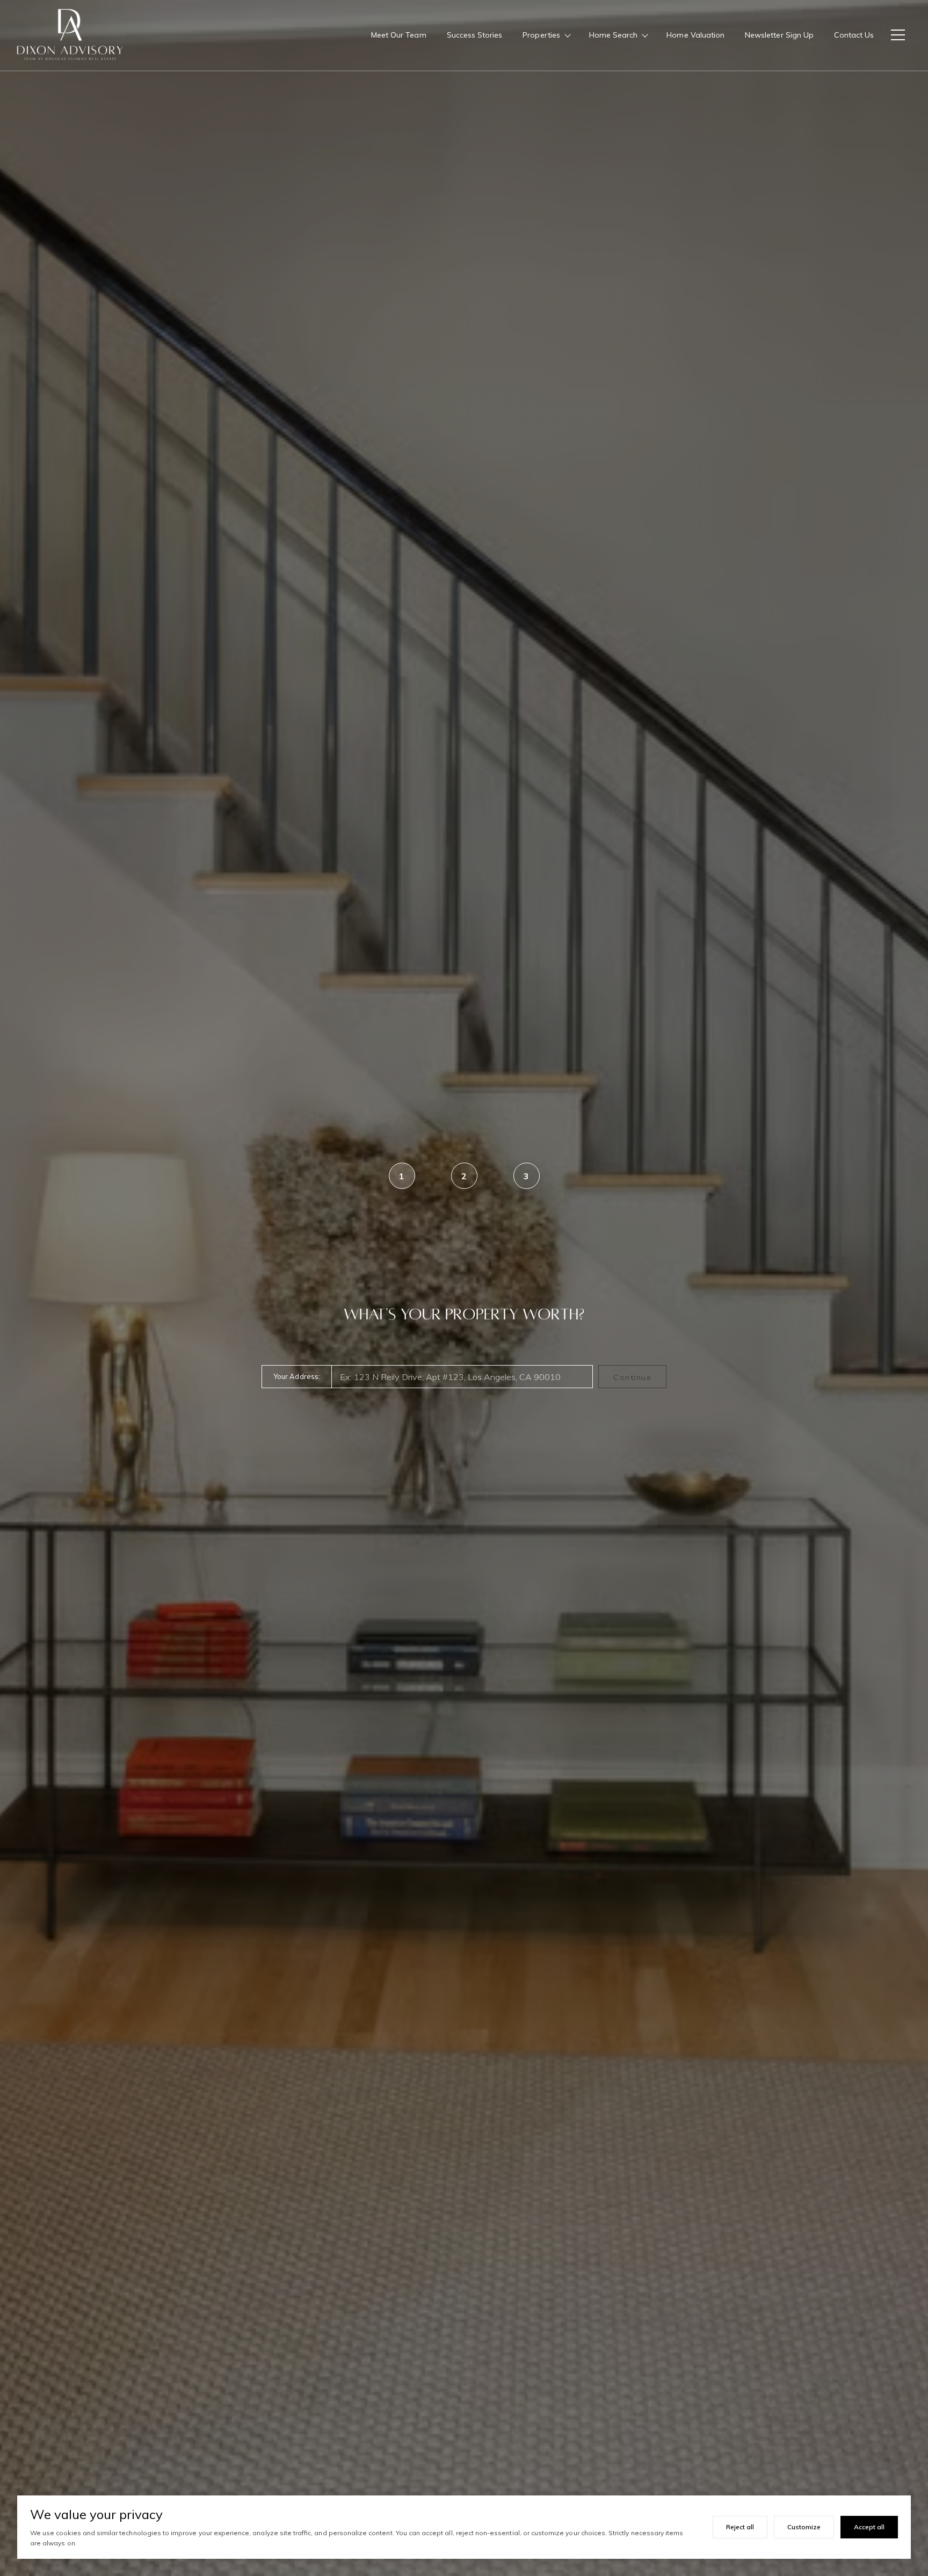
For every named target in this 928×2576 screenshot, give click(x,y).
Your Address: (297, 1376)
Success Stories (475, 35)
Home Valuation (695, 35)
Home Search (614, 35)
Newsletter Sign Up (779, 35)
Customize (804, 2527)
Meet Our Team (399, 35)
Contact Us (854, 35)
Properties (541, 35)
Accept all (869, 2527)
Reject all (740, 2527)
